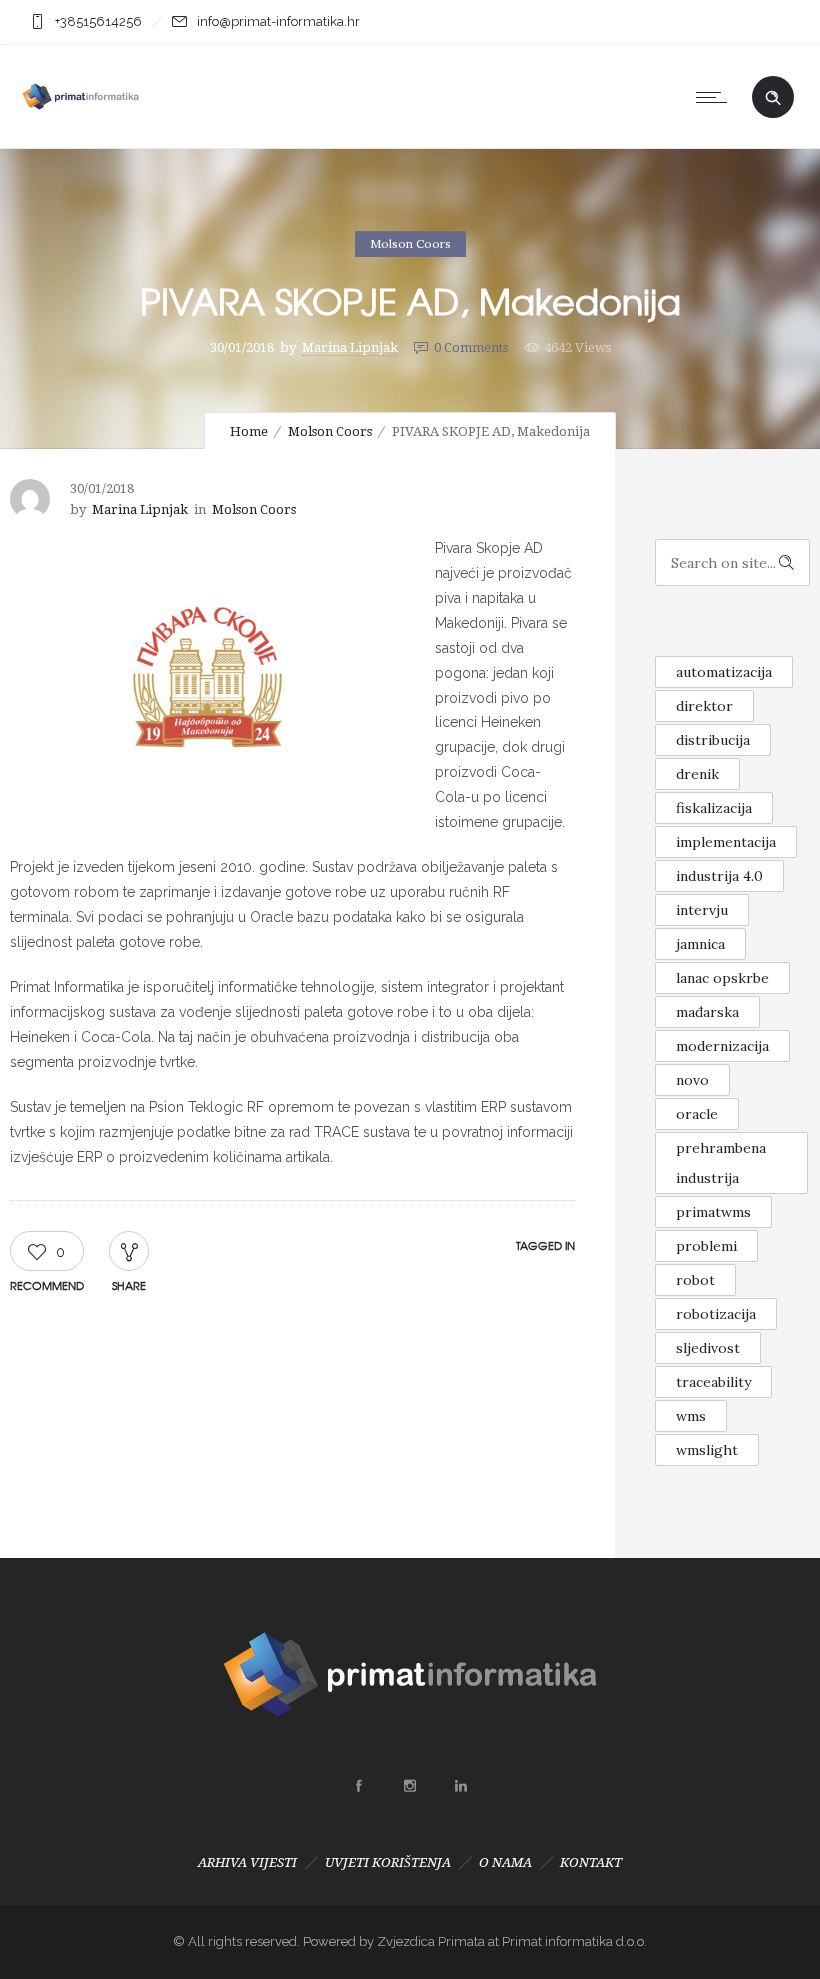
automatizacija (724, 672)
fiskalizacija (714, 808)
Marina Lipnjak (350, 347)
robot (695, 1280)
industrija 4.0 (719, 876)
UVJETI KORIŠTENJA (388, 1862)
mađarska (707, 1012)
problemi (706, 1246)
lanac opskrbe (722, 978)
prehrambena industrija (721, 1163)
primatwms (713, 1212)
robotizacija (716, 1314)
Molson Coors (330, 431)
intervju (702, 910)
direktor (704, 706)
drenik (697, 774)
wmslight (707, 1450)
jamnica (700, 944)
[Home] (80, 123)
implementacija (726, 842)
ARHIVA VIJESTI (247, 1862)
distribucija (713, 740)
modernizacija (722, 1046)
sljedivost (708, 1348)
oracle (697, 1114)
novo (692, 1080)
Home (249, 431)
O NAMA (505, 1862)
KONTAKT (591, 1862)
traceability (713, 1382)
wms (691, 1416)
